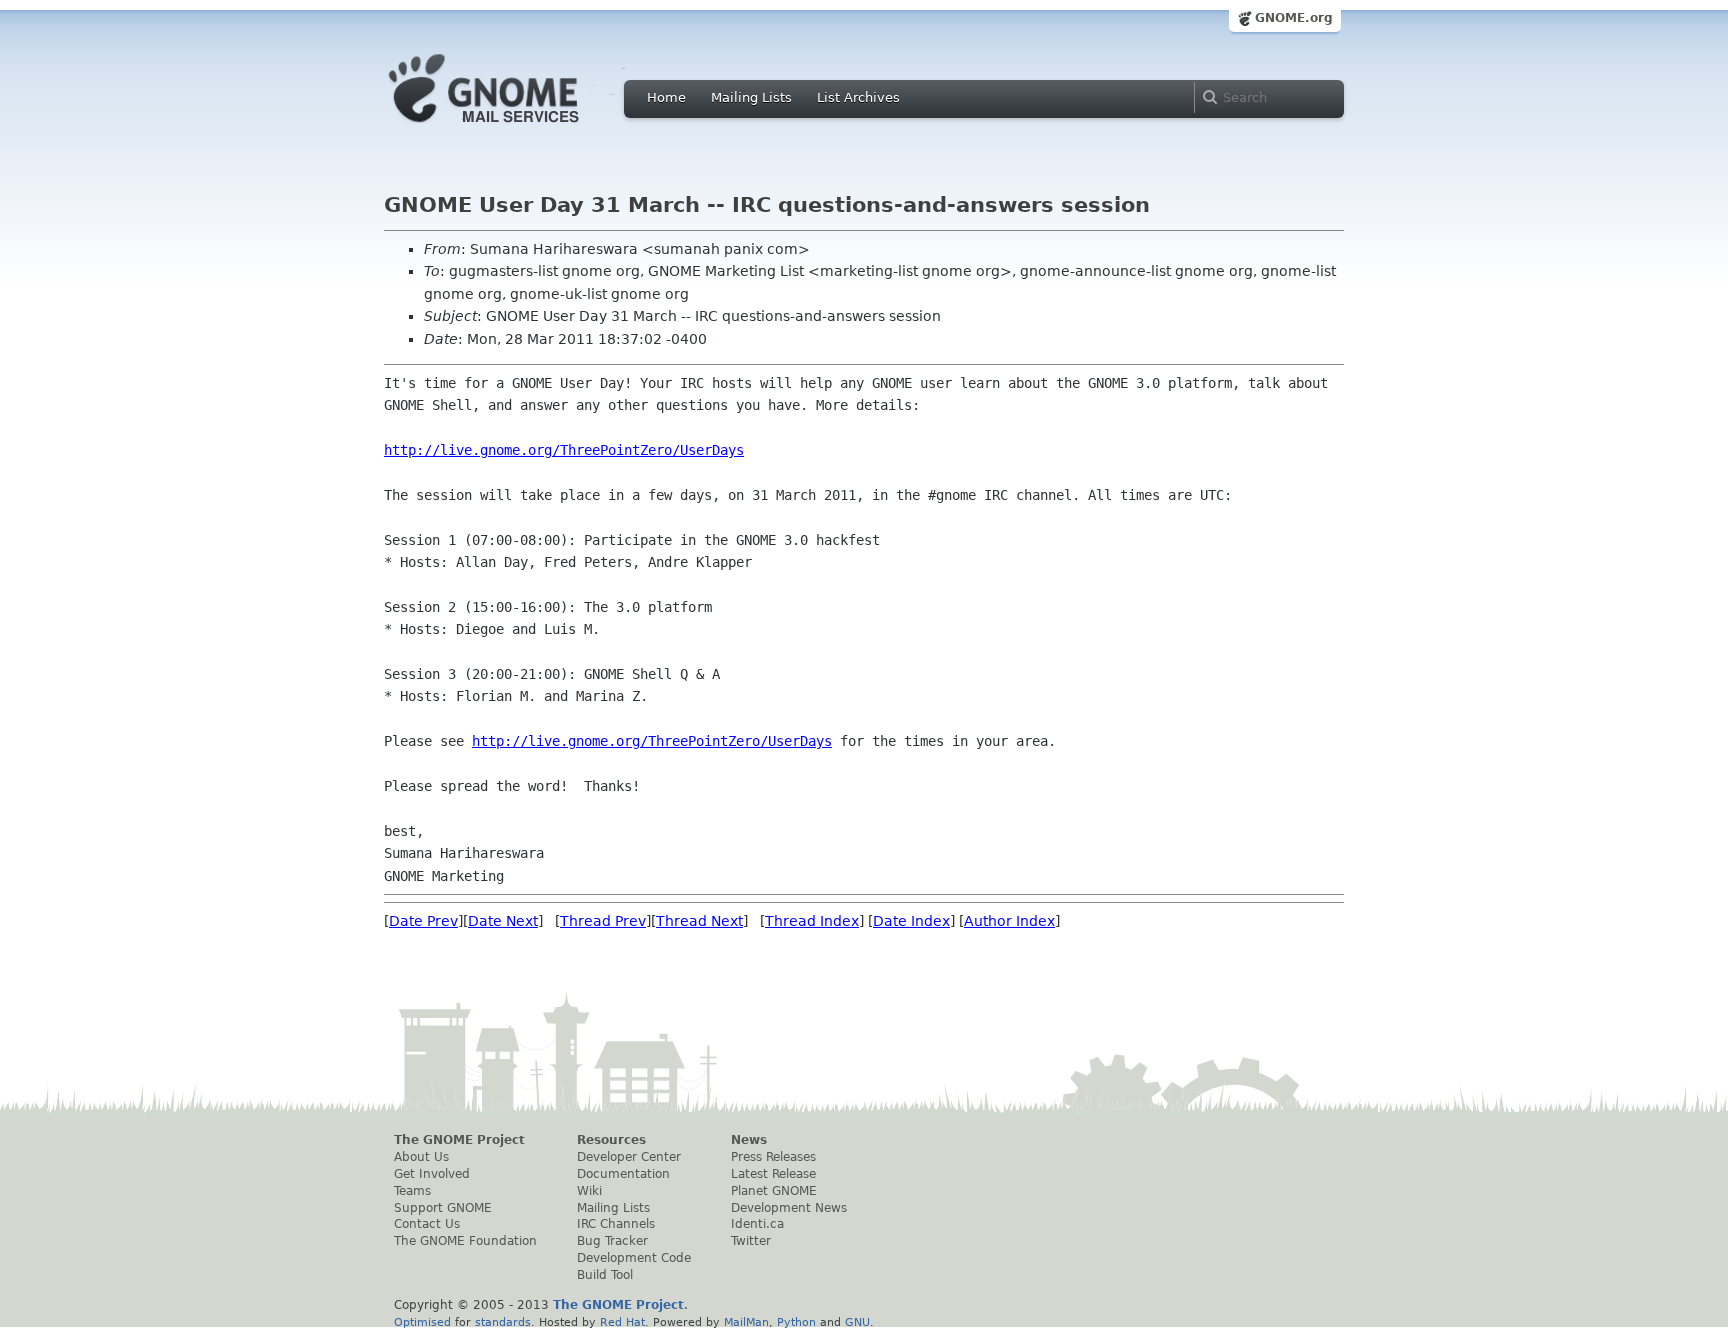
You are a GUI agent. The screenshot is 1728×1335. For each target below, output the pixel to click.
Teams (412, 1191)
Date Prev (423, 921)
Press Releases (773, 1157)
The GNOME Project (459, 1140)
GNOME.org (1294, 18)
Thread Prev (603, 921)
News (749, 1140)
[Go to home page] (514, 128)
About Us (421, 1157)
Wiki (589, 1191)
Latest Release (773, 1174)
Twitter (751, 1241)
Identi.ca (757, 1224)
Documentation (623, 1174)
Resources (611, 1140)
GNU (857, 1322)
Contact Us (427, 1224)
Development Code (634, 1258)
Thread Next (699, 921)
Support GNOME (443, 1208)
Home (666, 97)
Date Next (503, 921)
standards (503, 1322)
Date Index (911, 921)
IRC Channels (616, 1224)
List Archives (858, 97)
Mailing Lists (751, 97)
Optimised (422, 1322)
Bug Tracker (612, 1241)
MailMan (746, 1322)
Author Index (1009, 921)
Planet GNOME (774, 1191)
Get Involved (432, 1174)
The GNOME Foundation (465, 1241)
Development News (789, 1208)
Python (796, 1322)
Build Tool (605, 1275)
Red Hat (622, 1322)
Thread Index (812, 921)
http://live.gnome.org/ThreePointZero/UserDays (564, 450)
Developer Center (629, 1157)
